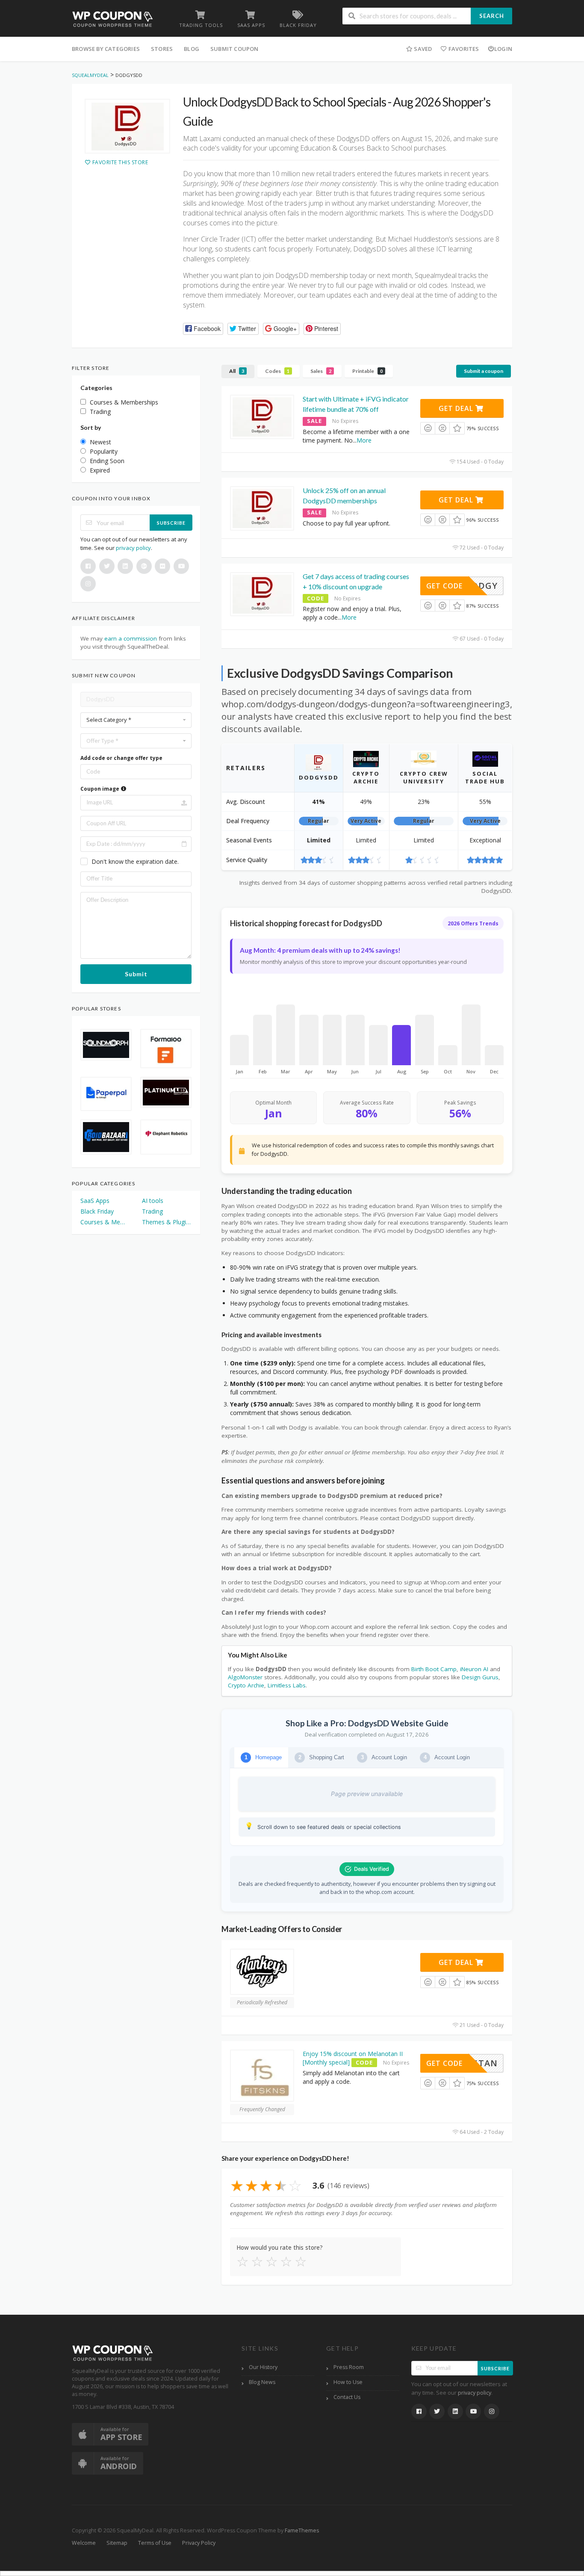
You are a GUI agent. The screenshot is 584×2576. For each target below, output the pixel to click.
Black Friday (97, 1211)
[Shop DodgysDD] (127, 126)
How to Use (348, 2382)
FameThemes (302, 2530)
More (364, 440)
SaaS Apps (95, 1201)
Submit (136, 974)
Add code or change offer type (121, 758)
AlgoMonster (245, 1677)
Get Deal (457, 408)
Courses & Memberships (105, 1222)
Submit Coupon (234, 49)
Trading (152, 1211)
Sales (321, 371)
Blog (192, 49)
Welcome (84, 2543)
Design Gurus (480, 1677)
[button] (203, 329)
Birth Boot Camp (434, 1669)
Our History (263, 2367)
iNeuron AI (474, 1669)
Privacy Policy (199, 2543)
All (237, 371)
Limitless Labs (287, 1685)
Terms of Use (155, 2543)
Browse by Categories (106, 49)
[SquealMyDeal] (113, 19)
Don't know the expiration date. (135, 861)
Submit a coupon (484, 371)
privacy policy (133, 548)
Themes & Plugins (167, 1222)
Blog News (262, 2382)
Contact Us (347, 2397)
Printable (367, 371)
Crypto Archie (246, 1685)
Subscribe (171, 523)
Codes (277, 371)
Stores (162, 49)
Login (503, 49)
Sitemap (117, 2543)
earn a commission (131, 638)
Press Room (349, 2367)
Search (492, 16)
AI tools (153, 1201)
